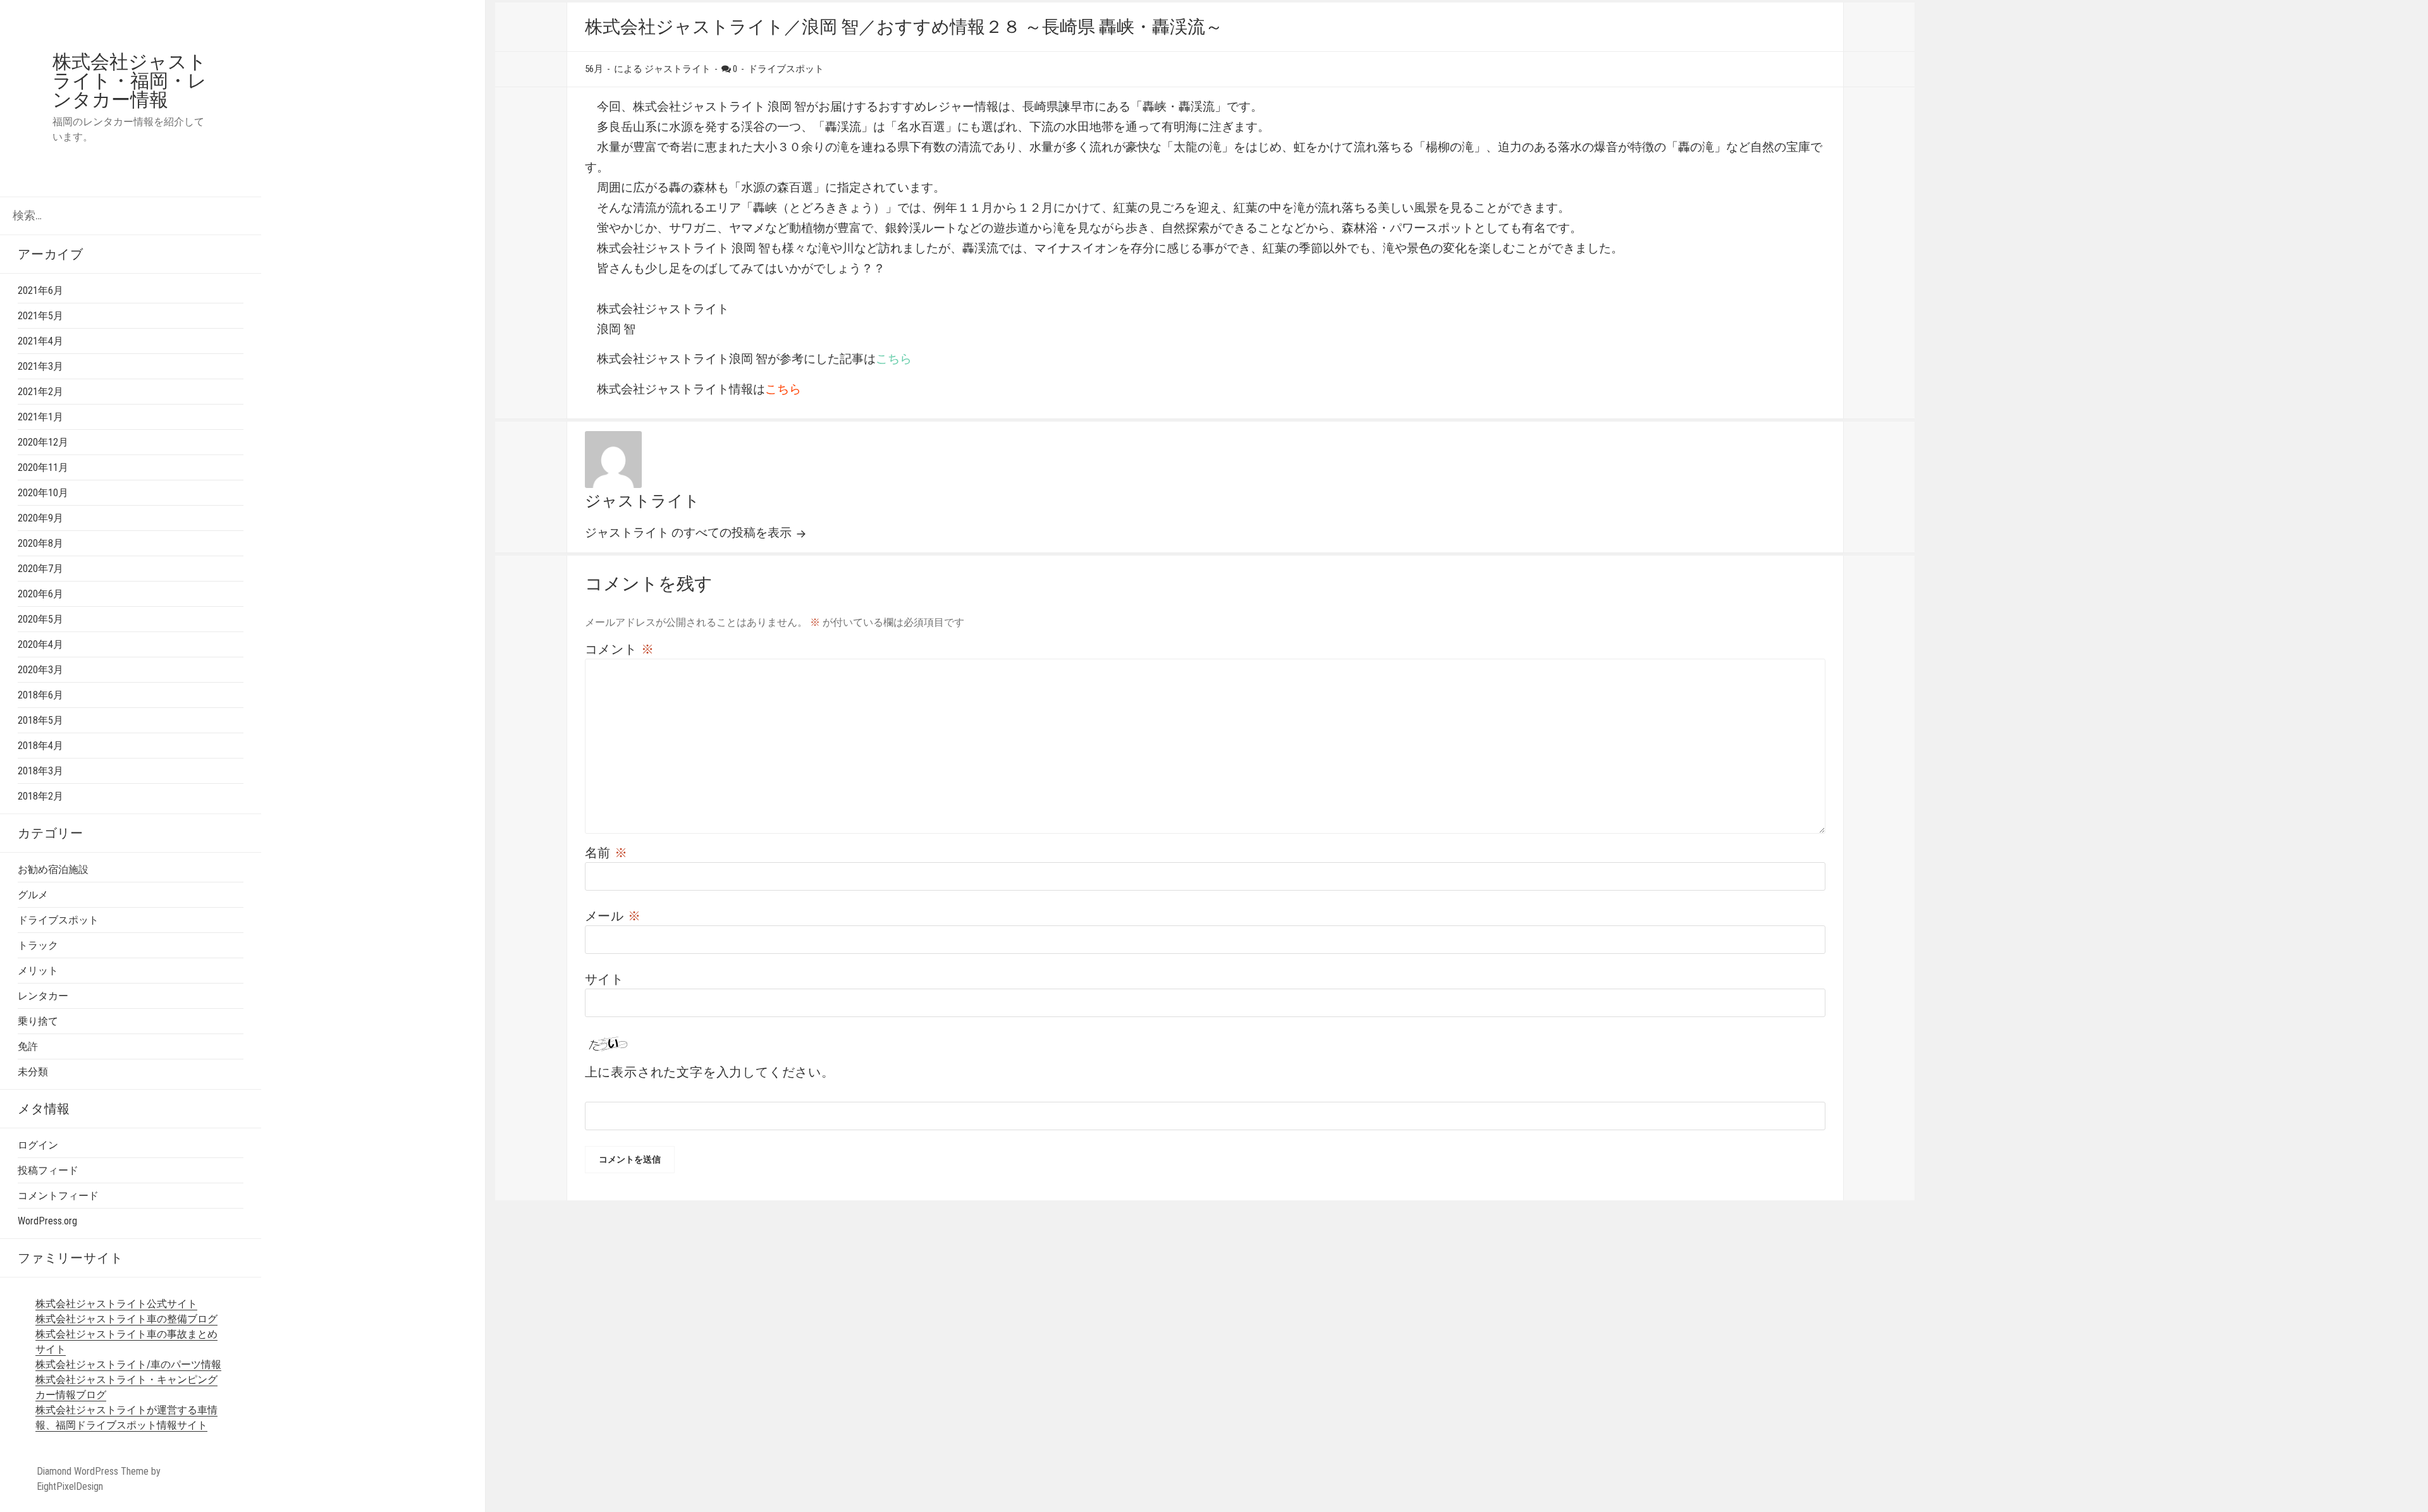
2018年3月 (40, 771)
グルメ (33, 895)
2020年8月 (40, 543)
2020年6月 (40, 594)
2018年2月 (40, 796)
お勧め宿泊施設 (53, 869)
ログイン (38, 1145)
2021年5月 (40, 316)
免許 (28, 1046)
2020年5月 (40, 619)
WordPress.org (47, 1221)
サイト (604, 979)
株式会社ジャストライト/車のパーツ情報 (128, 1364)
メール (613, 916)
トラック (38, 945)
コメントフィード (58, 1196)
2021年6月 (40, 290)
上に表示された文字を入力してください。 (710, 1072)
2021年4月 (40, 341)
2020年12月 (43, 442)
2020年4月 (40, 644)
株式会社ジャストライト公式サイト (116, 1304)
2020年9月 (40, 518)
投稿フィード (48, 1170)
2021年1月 (40, 417)
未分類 (33, 1072)
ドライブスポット (58, 920)
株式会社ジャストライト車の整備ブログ (126, 1319)
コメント (620, 649)
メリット (38, 971)
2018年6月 (40, 695)
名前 (606, 853)
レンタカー (43, 996)
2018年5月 (40, 720)
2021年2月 (40, 392)
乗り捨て (38, 1021)
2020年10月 (43, 493)
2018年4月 (40, 746)
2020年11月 (43, 467)
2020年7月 (40, 569)
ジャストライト (642, 501)
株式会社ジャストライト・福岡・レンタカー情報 (130, 81)
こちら (894, 359)
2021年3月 (40, 366)
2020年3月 (40, 670)
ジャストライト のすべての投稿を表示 (690, 533)
